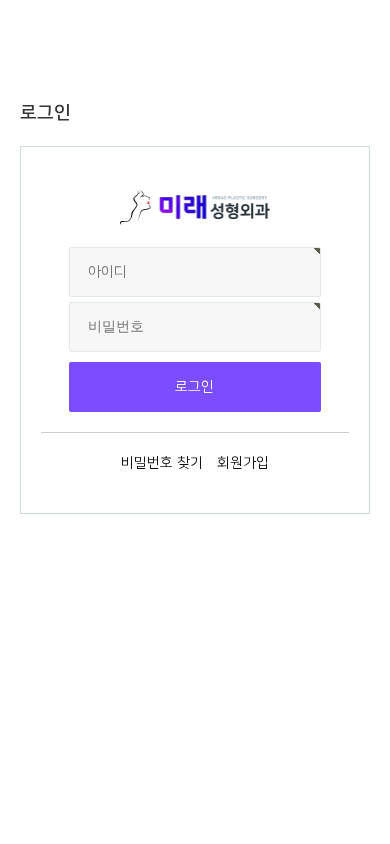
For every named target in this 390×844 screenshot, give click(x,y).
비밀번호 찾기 (162, 463)
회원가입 (243, 463)
